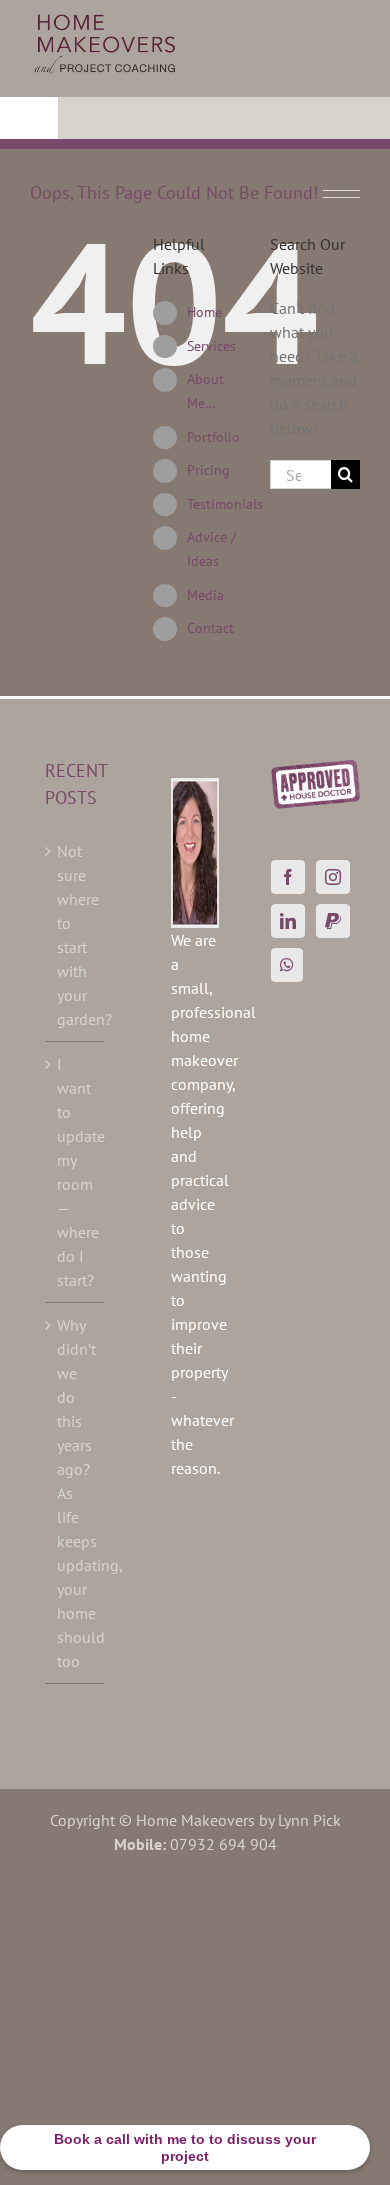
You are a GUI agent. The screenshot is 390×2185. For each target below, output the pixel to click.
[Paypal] (333, 921)
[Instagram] (333, 877)
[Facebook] (288, 877)
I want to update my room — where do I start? (75, 1172)
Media (205, 595)
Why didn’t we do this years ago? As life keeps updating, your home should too (75, 1493)
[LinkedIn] (288, 921)
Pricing (208, 470)
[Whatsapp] (287, 965)
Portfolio (213, 437)
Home (204, 312)
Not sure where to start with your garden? (75, 935)
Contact (210, 628)
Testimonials (225, 504)
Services (211, 346)
